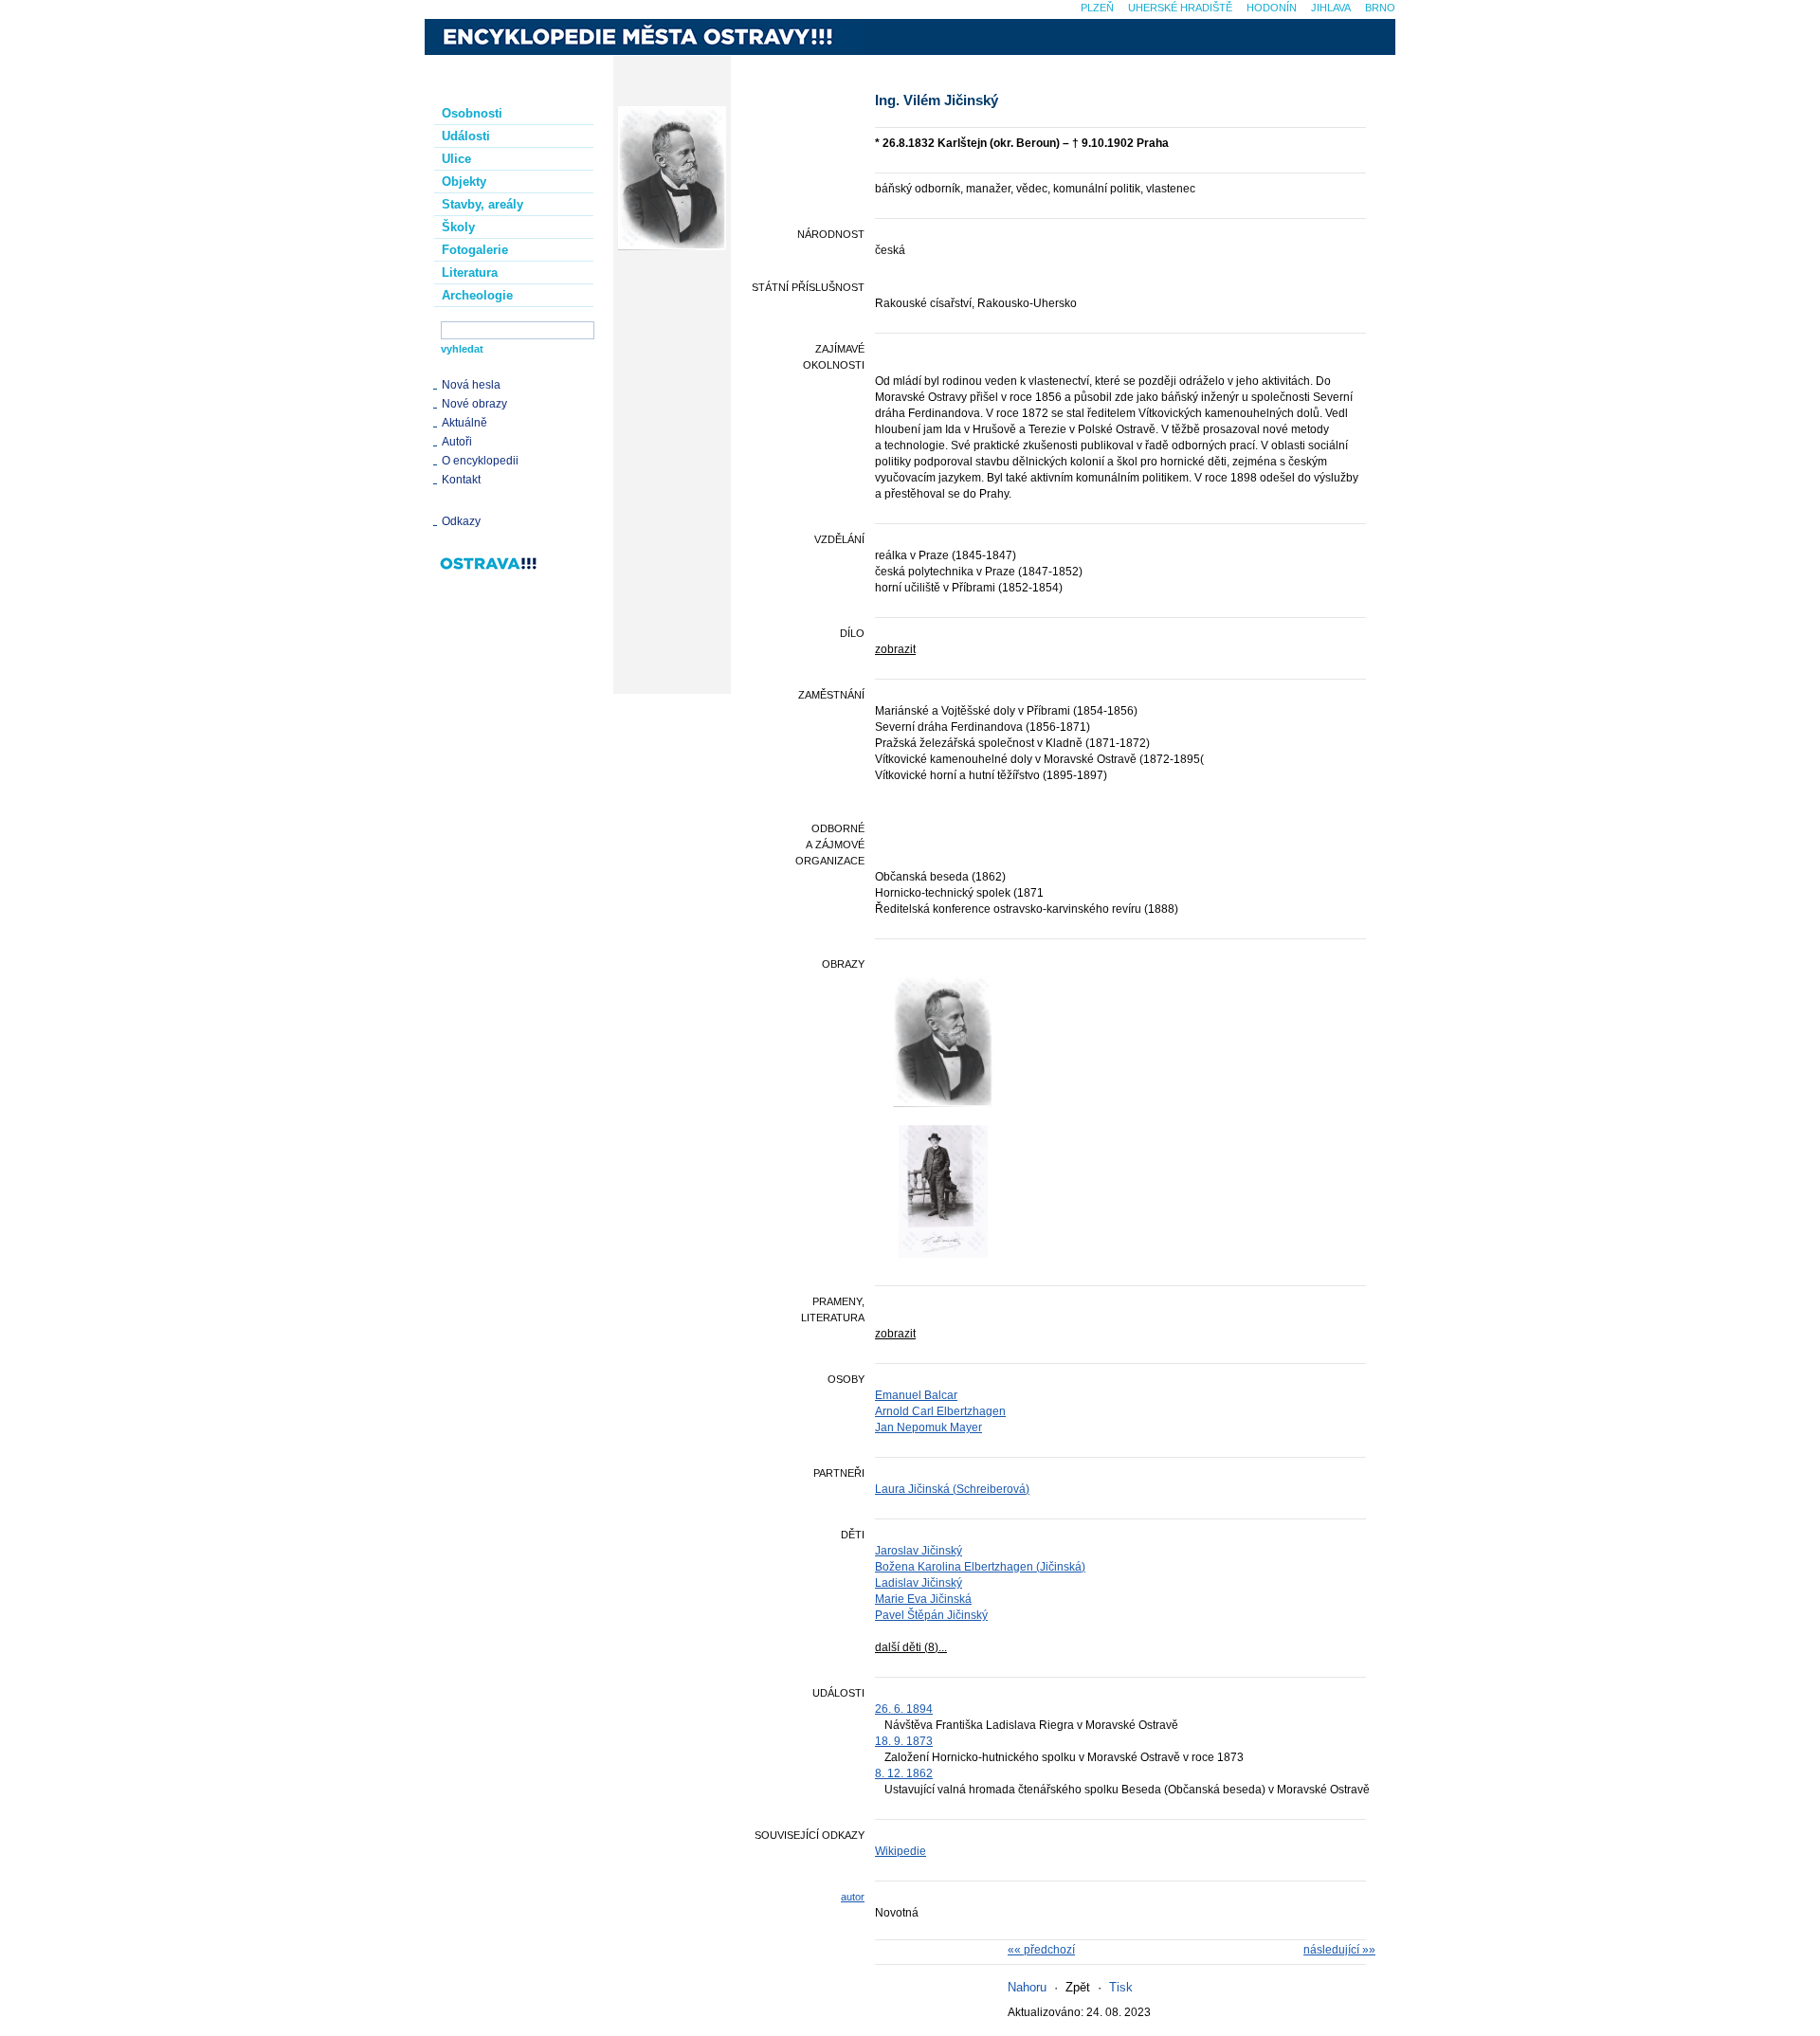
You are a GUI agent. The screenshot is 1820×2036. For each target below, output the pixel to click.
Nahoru (1027, 1987)
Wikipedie (901, 1851)
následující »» (1339, 1950)
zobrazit (895, 649)
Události (466, 136)
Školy (458, 227)
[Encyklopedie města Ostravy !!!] (644, 37)
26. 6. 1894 (904, 1709)
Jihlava (1331, 8)
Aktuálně (464, 423)
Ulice (456, 159)
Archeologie (477, 295)
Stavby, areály (482, 204)
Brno (1380, 8)
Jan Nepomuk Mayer (928, 1427)
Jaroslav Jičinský (919, 1551)
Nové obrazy (474, 404)
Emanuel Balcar (916, 1395)
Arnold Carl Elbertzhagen (940, 1411)
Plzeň (1097, 8)
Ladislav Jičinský (919, 1583)
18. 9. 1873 (904, 1741)
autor (853, 1897)
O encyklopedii (480, 461)
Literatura (470, 273)
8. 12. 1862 (904, 1773)
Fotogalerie (475, 250)
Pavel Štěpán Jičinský (931, 1615)
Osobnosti (472, 113)
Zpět (1078, 1987)
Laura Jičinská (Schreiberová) (952, 1489)
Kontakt (461, 480)
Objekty (464, 182)
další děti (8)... (911, 1647)
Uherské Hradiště (1180, 8)
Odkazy (461, 521)
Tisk (1121, 1987)
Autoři (457, 442)
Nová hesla (471, 385)
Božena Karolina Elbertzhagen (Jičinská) (980, 1567)
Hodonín (1272, 8)
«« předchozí (1041, 1950)
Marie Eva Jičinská (923, 1599)
